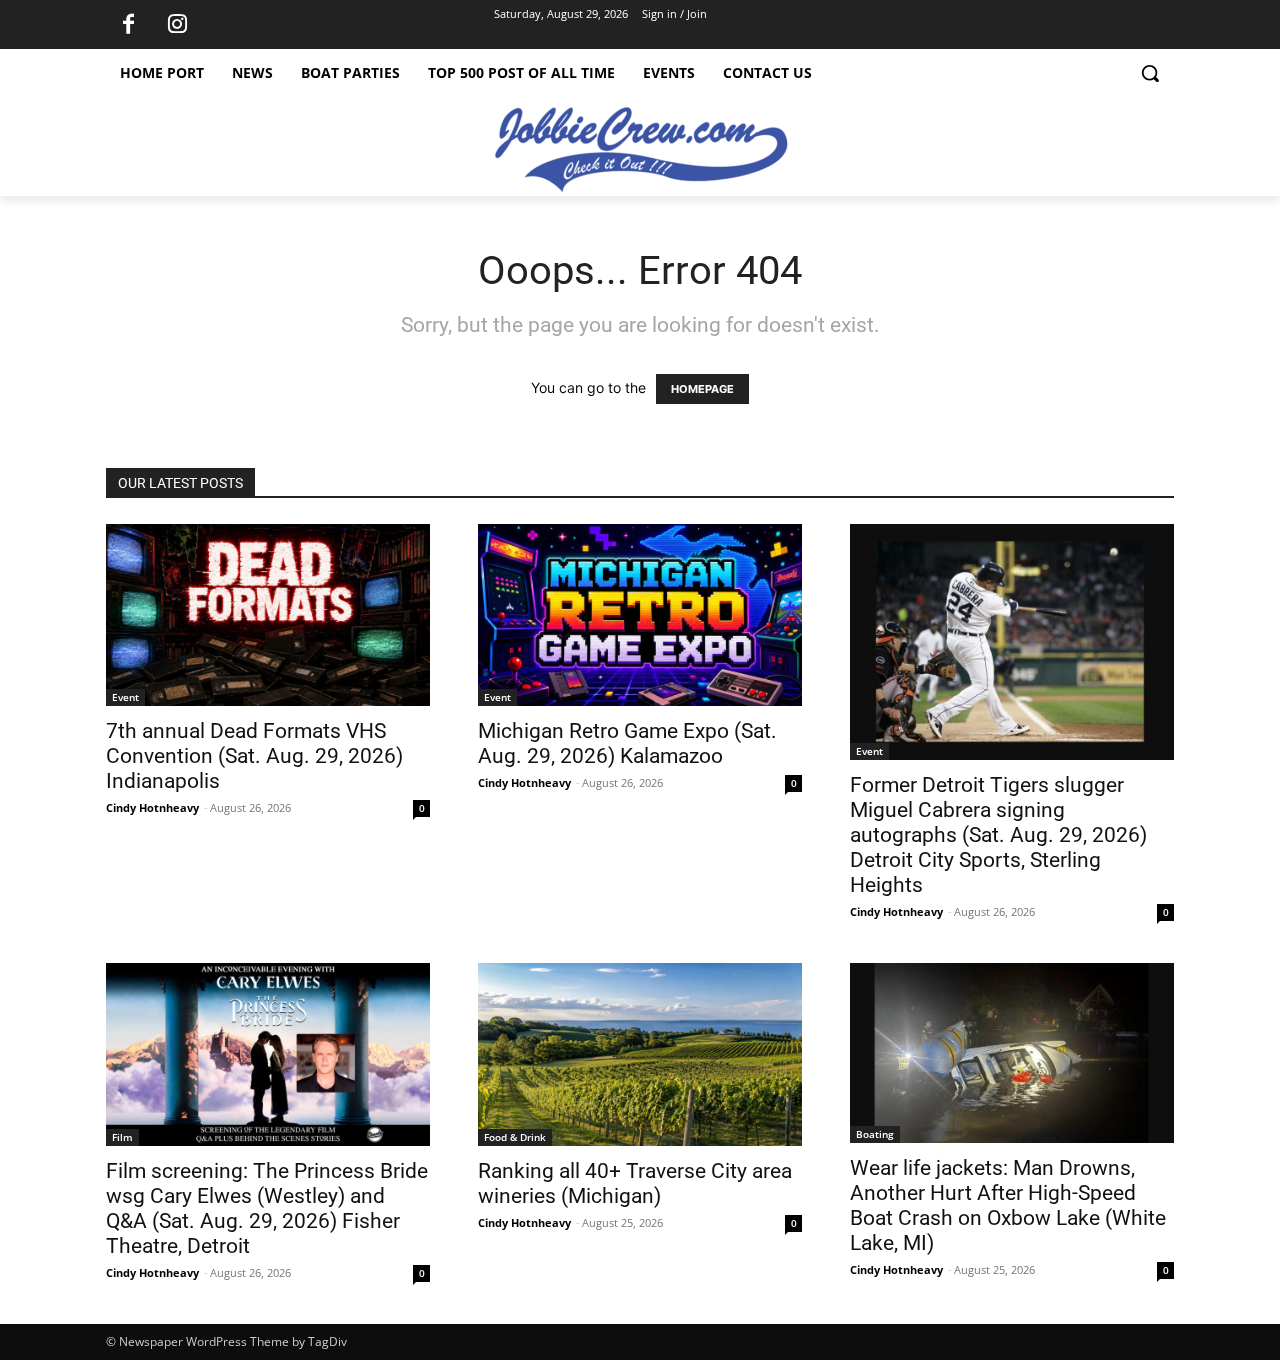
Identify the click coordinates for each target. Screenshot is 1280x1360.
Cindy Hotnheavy (152, 807)
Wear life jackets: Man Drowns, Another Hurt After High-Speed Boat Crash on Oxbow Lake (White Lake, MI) (1008, 1205)
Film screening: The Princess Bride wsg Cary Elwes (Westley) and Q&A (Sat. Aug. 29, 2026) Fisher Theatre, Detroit (267, 1208)
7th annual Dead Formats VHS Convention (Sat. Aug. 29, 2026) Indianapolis (254, 756)
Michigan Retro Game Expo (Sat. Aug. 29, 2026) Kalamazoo (627, 743)
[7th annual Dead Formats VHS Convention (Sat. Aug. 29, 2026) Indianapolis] (268, 615)
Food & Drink (515, 1137)
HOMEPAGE (702, 389)
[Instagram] (177, 25)
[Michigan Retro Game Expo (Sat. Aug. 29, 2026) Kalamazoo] (640, 615)
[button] (1150, 73)
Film (122, 1137)
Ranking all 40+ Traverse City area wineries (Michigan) (635, 1183)
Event (125, 697)
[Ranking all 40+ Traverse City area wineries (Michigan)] (640, 1054)
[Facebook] (128, 25)
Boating (875, 1134)
